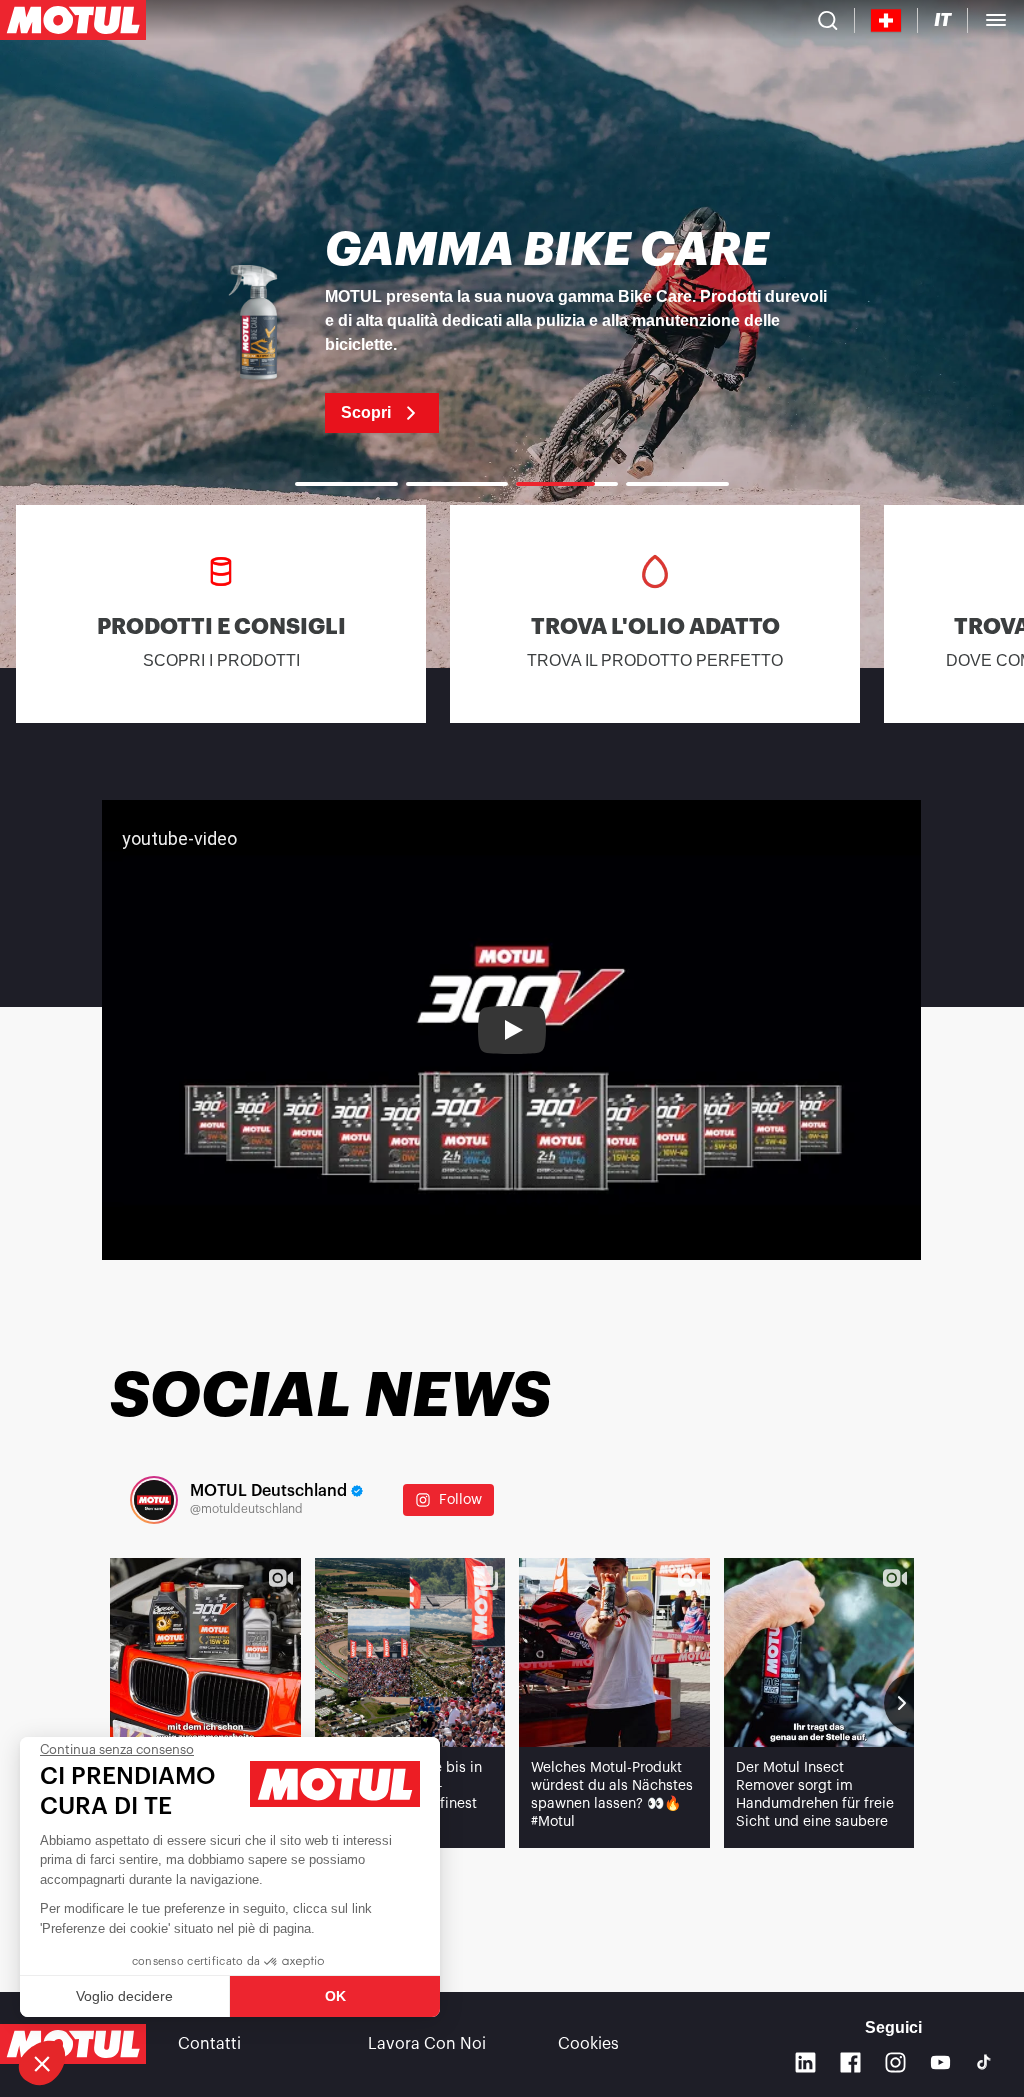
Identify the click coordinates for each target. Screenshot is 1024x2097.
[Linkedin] (805, 2062)
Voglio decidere (124, 1996)
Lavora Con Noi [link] (427, 2044)
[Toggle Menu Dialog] (996, 20)
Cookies (588, 2044)
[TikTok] (984, 2062)
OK (335, 1996)
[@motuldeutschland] (154, 1500)
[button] (42, 2063)
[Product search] (828, 20)
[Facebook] (850, 2062)
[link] (512, 330)
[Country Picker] (886, 20)
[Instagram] (895, 2062)
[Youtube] (940, 2062)
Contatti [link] (209, 2044)
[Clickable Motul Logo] (73, 20)
